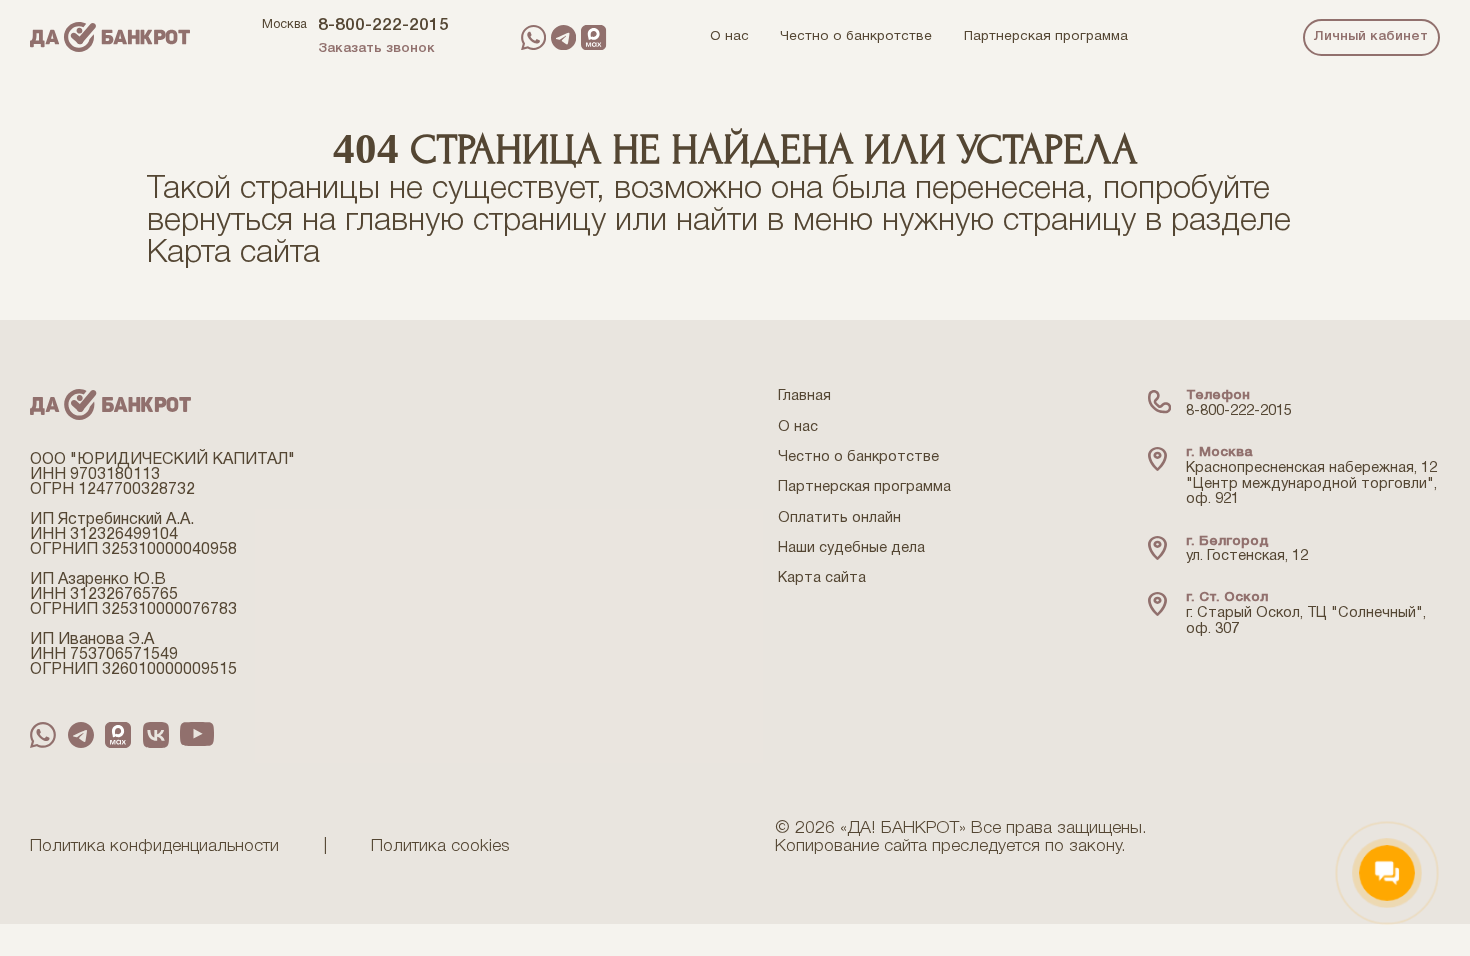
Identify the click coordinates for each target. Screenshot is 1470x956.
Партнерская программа (864, 487)
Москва (284, 25)
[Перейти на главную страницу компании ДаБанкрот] (110, 37)
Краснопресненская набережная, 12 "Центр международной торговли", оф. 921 (1311, 484)
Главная (804, 396)
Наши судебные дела (851, 548)
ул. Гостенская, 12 (1247, 556)
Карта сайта (233, 253)
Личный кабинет (1371, 36)
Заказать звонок (376, 48)
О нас (798, 427)
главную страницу (475, 221)
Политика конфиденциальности (154, 846)
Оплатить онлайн (839, 518)
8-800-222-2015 (383, 25)
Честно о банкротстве (858, 457)
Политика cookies (440, 846)
